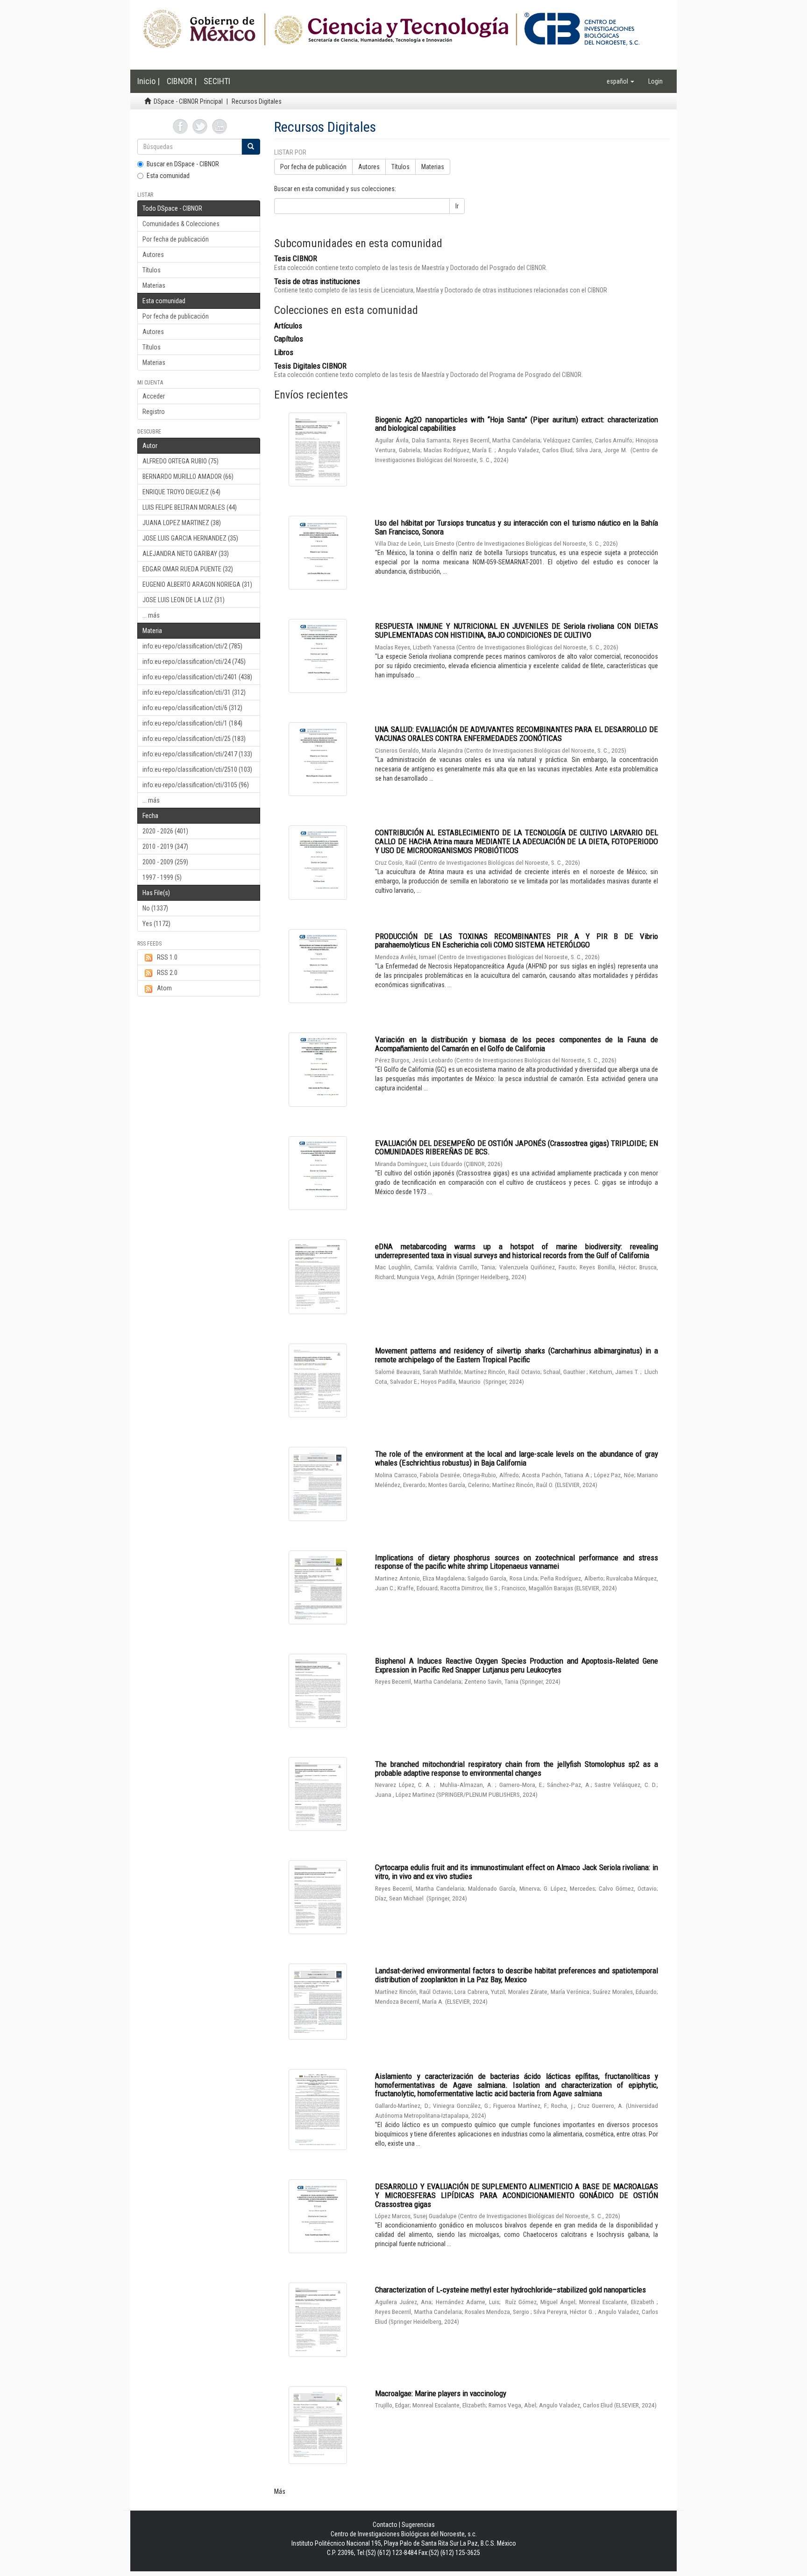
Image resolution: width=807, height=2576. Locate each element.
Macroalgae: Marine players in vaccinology (441, 2393)
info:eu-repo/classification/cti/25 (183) (194, 739)
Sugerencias (418, 2525)
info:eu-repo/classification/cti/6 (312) (192, 708)
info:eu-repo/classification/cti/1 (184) (192, 723)
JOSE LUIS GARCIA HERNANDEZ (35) (190, 538)
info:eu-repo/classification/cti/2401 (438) (197, 677)
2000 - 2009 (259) (165, 862)
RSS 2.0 (167, 973)
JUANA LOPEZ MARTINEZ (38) (182, 523)
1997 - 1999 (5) (162, 877)
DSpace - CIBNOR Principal (188, 101)
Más (280, 2491)
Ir (457, 206)
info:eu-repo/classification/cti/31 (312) (194, 692)
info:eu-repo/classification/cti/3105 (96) (196, 785)
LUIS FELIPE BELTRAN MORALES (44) (190, 507)
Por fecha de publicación (176, 239)
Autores (153, 255)
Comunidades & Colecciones (181, 224)
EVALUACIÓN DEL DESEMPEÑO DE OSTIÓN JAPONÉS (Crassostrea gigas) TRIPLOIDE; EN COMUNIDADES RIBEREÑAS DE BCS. (517, 1148)
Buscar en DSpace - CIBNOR (183, 164)
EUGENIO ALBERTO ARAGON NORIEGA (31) (197, 584)
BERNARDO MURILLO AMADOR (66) (188, 477)
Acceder (154, 396)
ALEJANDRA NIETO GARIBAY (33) (186, 554)
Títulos (152, 270)
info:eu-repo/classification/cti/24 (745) (194, 662)
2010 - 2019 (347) (165, 847)
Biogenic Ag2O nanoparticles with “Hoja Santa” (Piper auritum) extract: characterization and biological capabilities (517, 424)
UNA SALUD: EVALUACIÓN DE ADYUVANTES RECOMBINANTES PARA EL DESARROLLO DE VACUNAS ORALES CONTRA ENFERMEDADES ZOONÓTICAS (517, 734)
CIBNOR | (182, 81)
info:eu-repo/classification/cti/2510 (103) (197, 769)
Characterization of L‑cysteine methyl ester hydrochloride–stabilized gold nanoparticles (510, 2290)
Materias (154, 285)
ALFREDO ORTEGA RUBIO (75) (181, 461)
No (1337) (155, 908)
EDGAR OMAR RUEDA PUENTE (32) (188, 569)
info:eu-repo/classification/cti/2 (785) (192, 646)
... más (151, 615)
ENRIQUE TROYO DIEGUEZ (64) (181, 492)
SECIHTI (217, 81)
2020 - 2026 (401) (165, 831)
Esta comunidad (168, 176)
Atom (164, 988)
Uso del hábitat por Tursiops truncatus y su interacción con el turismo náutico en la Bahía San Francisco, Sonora (517, 527)
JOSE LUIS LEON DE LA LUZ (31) (184, 600)
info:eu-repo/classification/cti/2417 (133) (197, 754)
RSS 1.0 (167, 957)
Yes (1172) (156, 924)
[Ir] (251, 147)
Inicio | (149, 81)
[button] (620, 81)
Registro (154, 412)
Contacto (385, 2525)
